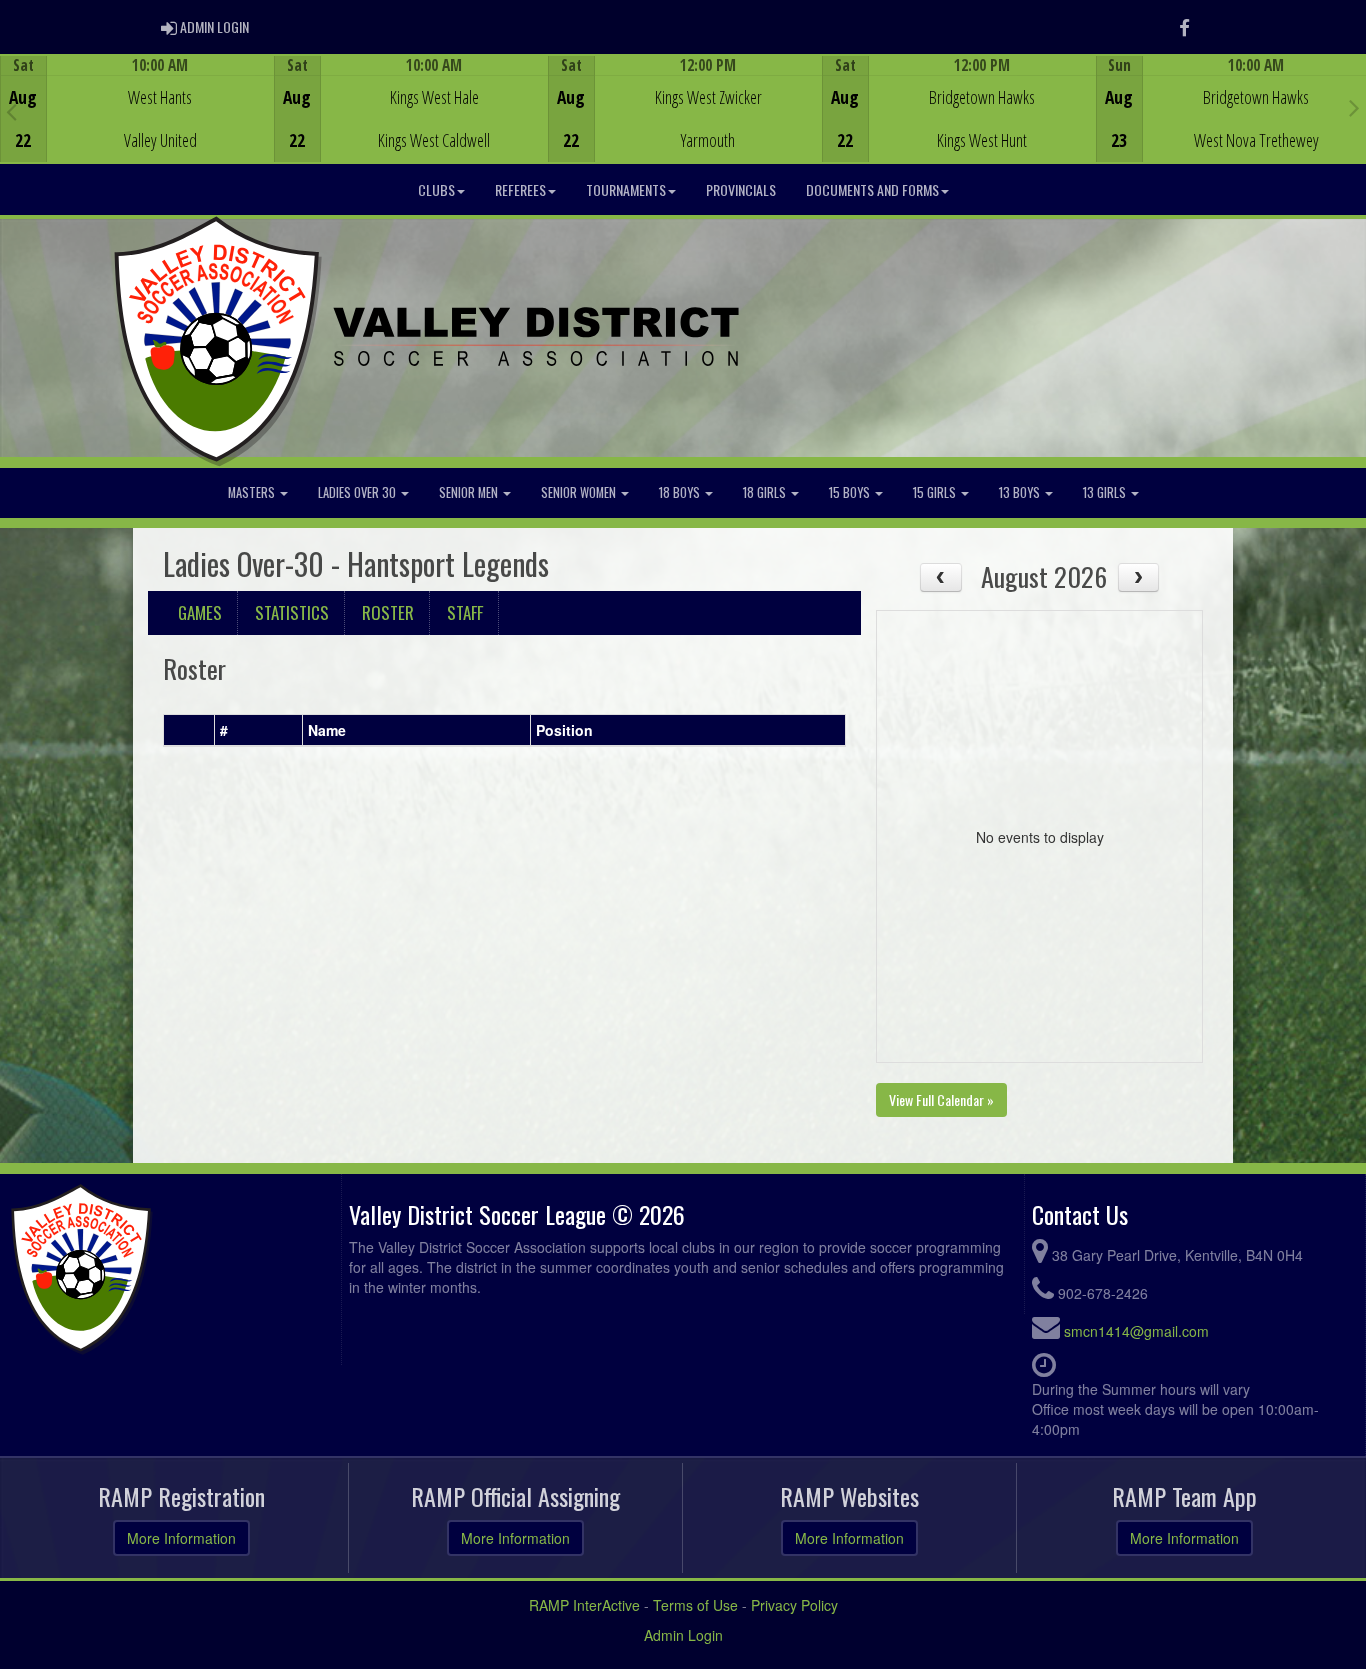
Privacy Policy (794, 1605)
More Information (181, 1538)
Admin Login (683, 1635)
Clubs (436, 189)
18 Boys (681, 492)
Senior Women (580, 492)
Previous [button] (11, 111)
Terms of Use (695, 1605)
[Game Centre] (137, 124)
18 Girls (766, 492)
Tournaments (626, 189)
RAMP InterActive (584, 1605)
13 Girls (1106, 492)
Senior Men (470, 492)
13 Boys (1021, 492)
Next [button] (1354, 107)
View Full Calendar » (941, 1099)
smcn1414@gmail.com (1136, 1331)
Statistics (292, 612)
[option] (137, 109)
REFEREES (520, 189)
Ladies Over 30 (358, 492)
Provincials (741, 189)
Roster (388, 612)
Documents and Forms (872, 189)
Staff (465, 612)
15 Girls (936, 492)
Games (200, 612)
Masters (253, 492)
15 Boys (851, 492)
